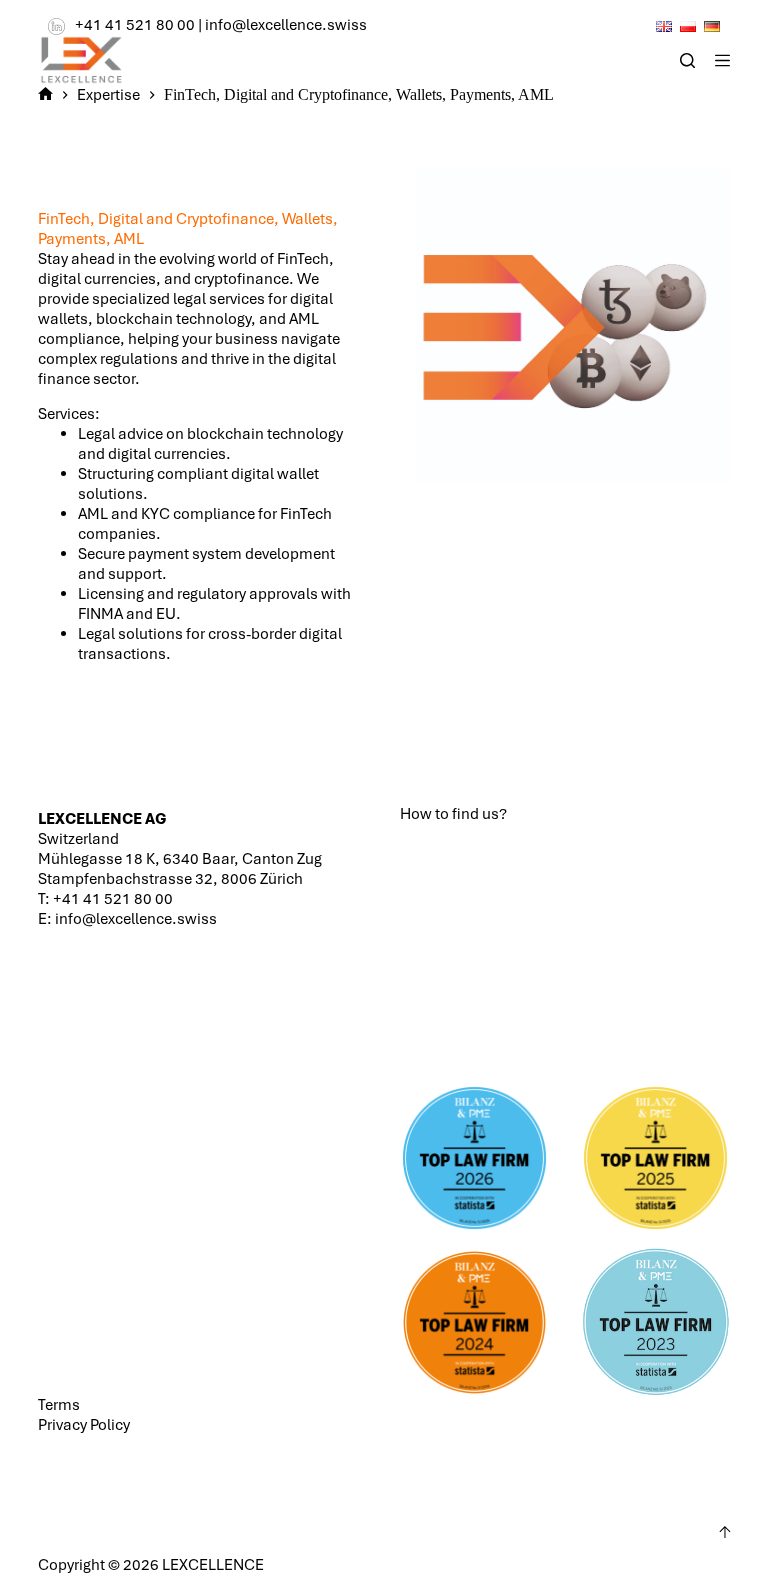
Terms (59, 1405)
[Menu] (722, 60)
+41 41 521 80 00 (135, 25)
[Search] (687, 60)
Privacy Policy (84, 1425)
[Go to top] (725, 1532)
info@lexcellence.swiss (286, 25)
